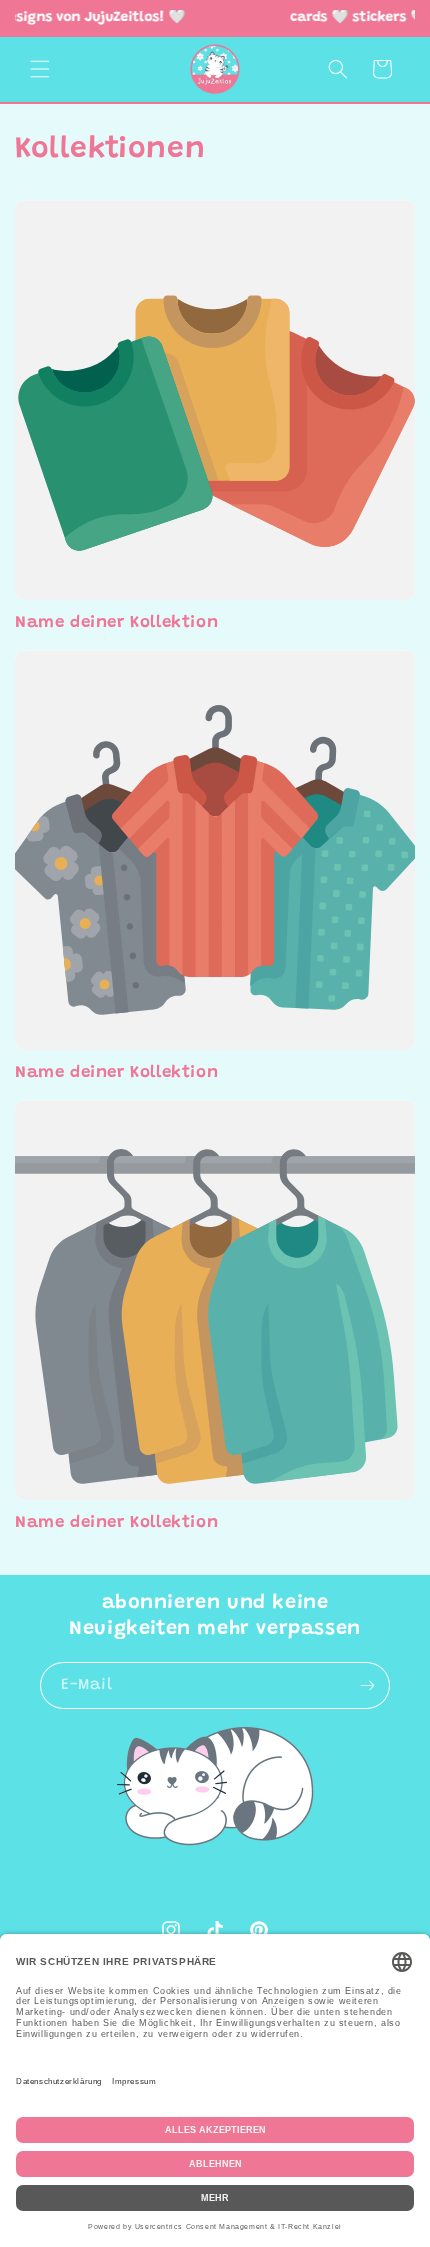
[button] (40, 69)
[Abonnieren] (367, 1685)
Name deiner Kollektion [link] (116, 623)
